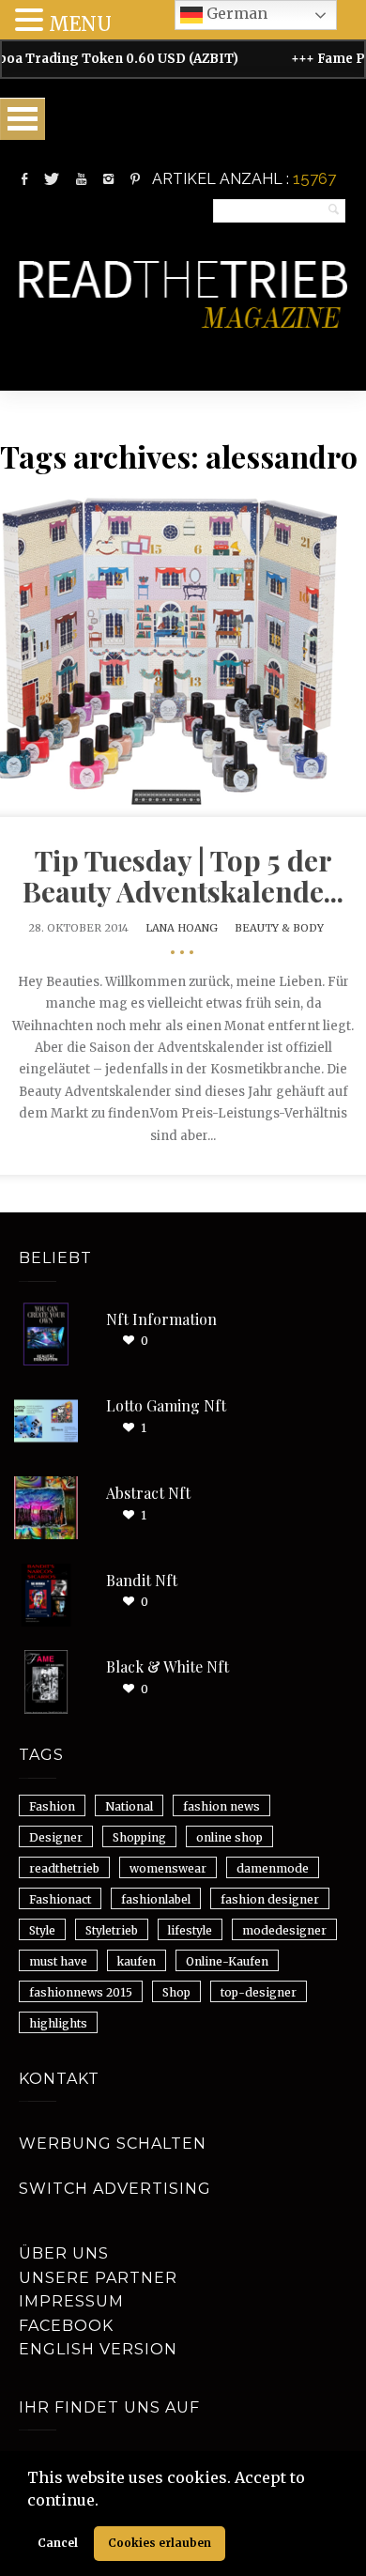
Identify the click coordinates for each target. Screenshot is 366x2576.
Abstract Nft (148, 1493)
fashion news (221, 1806)
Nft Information (161, 1319)
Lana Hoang (182, 928)
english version (98, 2349)
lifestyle (190, 1930)
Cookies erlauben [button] (160, 2543)
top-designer (259, 1992)
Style (42, 1930)
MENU (80, 24)
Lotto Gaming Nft (166, 1405)
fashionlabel (156, 1899)
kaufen (137, 1961)
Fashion (52, 1806)
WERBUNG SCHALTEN (113, 2144)
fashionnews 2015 (81, 1992)
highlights (58, 2023)
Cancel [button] (58, 2543)
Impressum (71, 2301)
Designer (56, 1837)
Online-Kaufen (227, 1961)
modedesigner (284, 1930)
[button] (105, 2502)
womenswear (168, 1868)
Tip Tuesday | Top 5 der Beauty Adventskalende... (183, 876)
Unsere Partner (98, 2278)
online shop (229, 1837)
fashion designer (270, 1899)
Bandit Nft (142, 1580)
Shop (176, 1992)
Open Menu (23, 119)
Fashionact (60, 1899)
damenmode (273, 1868)
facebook (66, 2326)
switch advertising (115, 2189)
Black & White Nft (168, 1666)
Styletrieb (112, 1930)
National (129, 1806)
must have (58, 1961)
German (235, 13)
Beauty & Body (279, 928)
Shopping (139, 1837)
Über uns (64, 2253)
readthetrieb (64, 1868)
